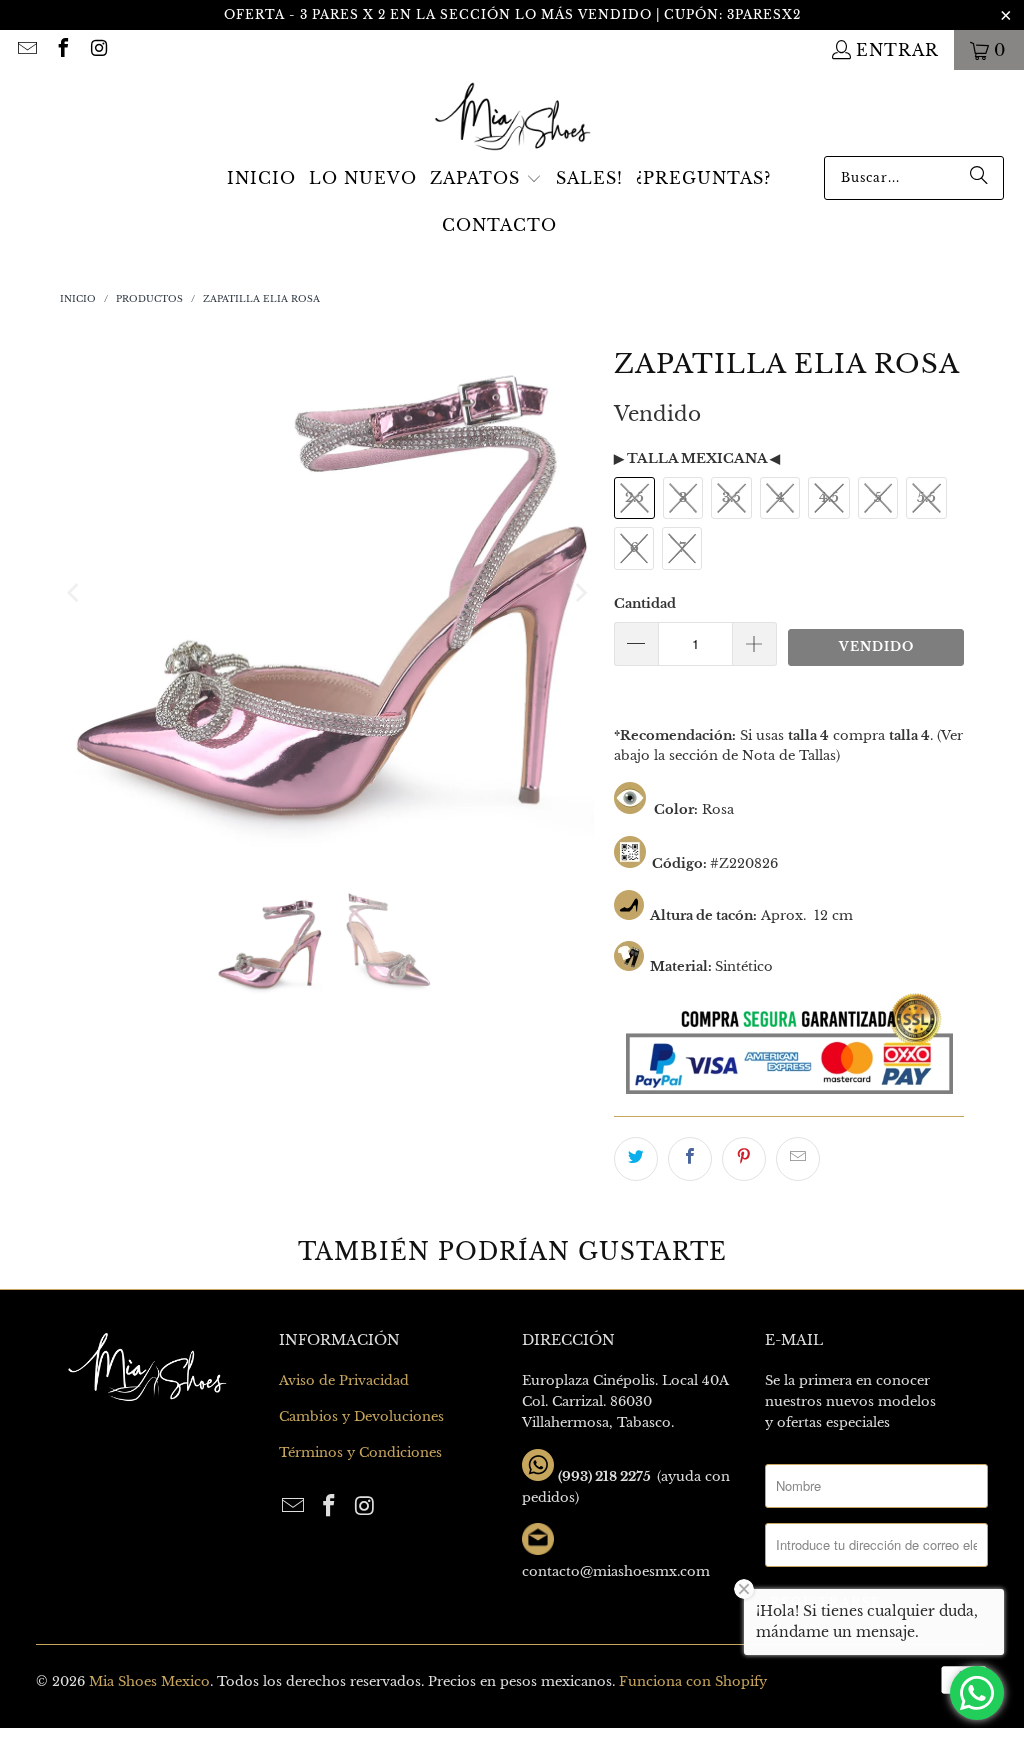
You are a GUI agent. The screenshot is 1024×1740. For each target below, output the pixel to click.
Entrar (897, 50)
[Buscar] (979, 178)
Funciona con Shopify (693, 1681)
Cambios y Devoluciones (361, 1416)
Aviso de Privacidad (344, 1380)
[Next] (579, 593)
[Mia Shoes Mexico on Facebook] (62, 50)
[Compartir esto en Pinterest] (744, 1159)
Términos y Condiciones (360, 1452)
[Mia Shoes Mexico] (512, 118)
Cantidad (645, 603)
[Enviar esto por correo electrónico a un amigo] (798, 1159)
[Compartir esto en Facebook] (690, 1159)
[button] (486, 180)
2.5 (634, 497)
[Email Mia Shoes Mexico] (26, 50)
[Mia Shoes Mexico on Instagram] (98, 50)
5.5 (926, 497)
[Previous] (75, 593)
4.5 (829, 497)
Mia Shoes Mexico (149, 1681)
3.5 (731, 497)
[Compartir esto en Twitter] (636, 1159)
